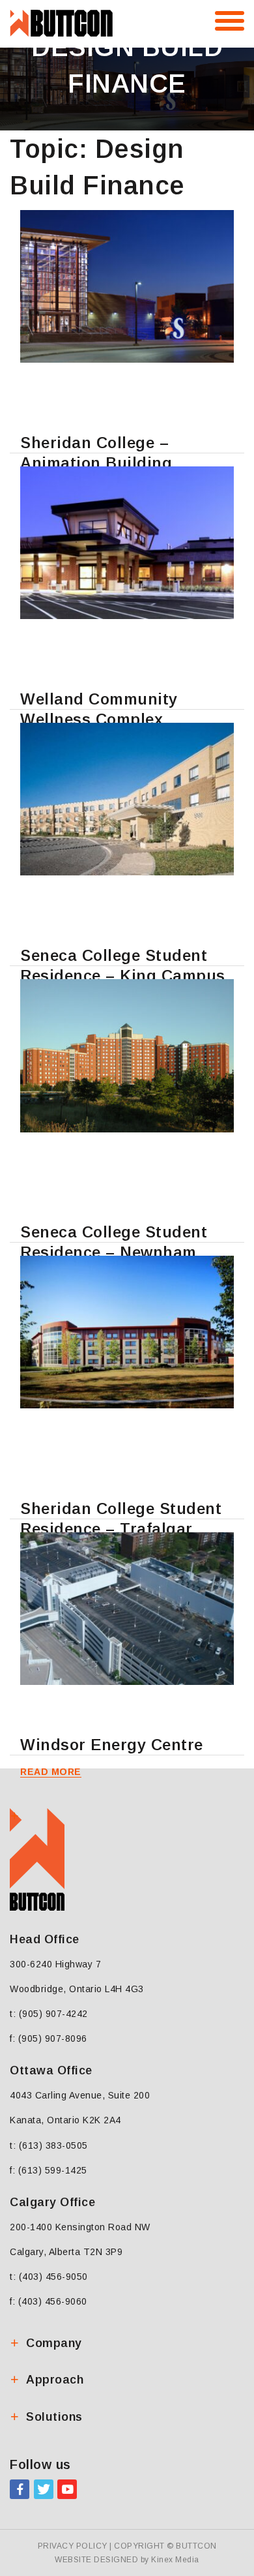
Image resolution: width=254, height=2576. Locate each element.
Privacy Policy (73, 2546)
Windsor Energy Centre (112, 1745)
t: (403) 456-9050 (49, 2277)
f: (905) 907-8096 (49, 2038)
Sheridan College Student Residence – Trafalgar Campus (121, 1529)
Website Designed (96, 2560)
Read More (51, 1772)
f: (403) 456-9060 (49, 2301)
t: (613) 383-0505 (49, 2145)
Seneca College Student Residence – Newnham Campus (114, 1252)
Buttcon (196, 2546)
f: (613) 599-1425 (49, 2170)
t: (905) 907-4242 (49, 2014)
